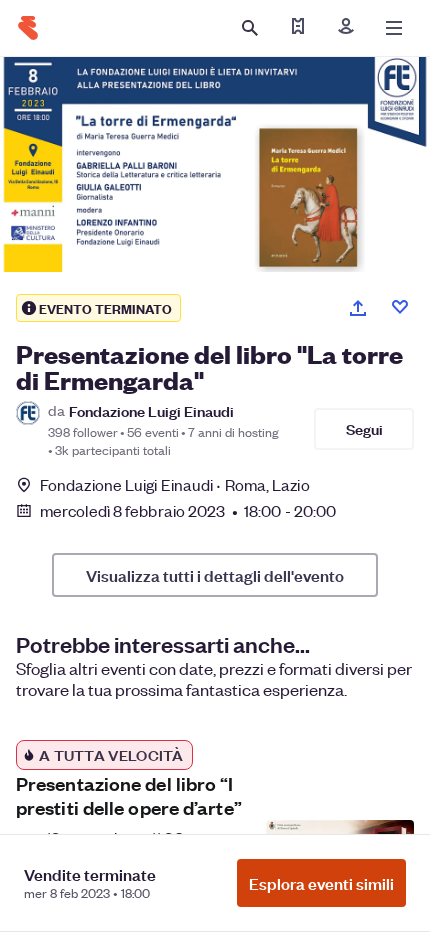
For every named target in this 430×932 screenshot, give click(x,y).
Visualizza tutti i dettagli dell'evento (215, 575)
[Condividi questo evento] (358, 308)
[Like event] (400, 307)
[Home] (28, 28)
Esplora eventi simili (321, 883)
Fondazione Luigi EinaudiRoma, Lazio (175, 484)
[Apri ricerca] (250, 28)
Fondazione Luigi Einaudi (151, 410)
